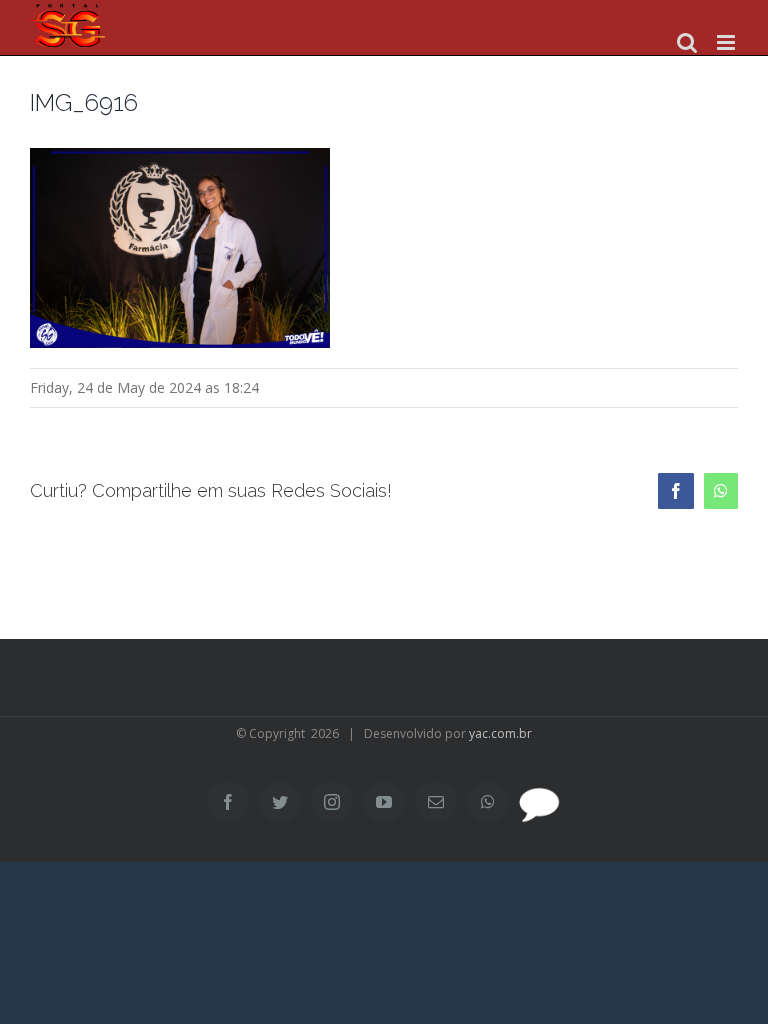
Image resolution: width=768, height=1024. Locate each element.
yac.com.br (500, 733)
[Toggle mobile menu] (727, 42)
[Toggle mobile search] (687, 42)
